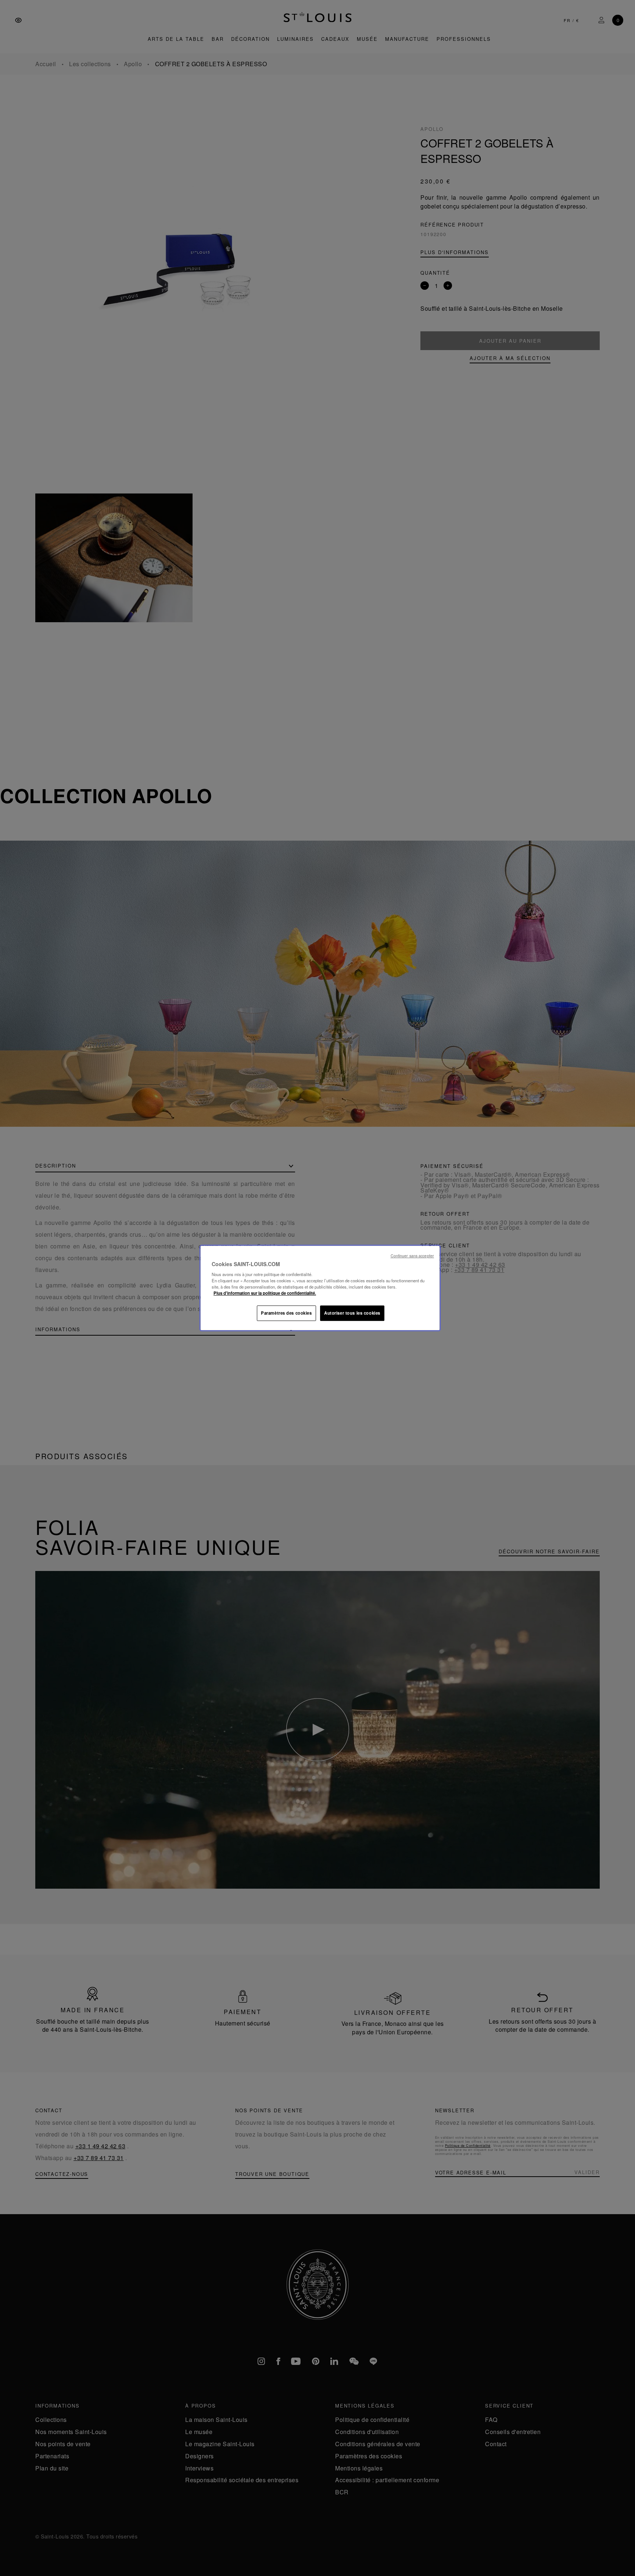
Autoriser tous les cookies (352, 1313)
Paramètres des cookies (286, 1313)
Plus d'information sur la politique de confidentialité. (265, 1293)
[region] (320, 1288)
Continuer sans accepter (412, 1256)
